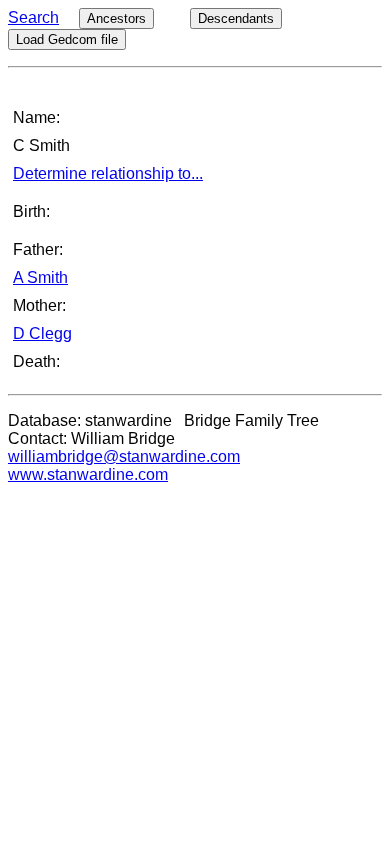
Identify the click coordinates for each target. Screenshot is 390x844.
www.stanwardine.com (88, 474)
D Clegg (42, 333)
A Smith (40, 277)
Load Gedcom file (67, 39)
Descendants (236, 18)
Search (33, 17)
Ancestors (116, 18)
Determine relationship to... (108, 173)
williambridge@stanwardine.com (124, 456)
